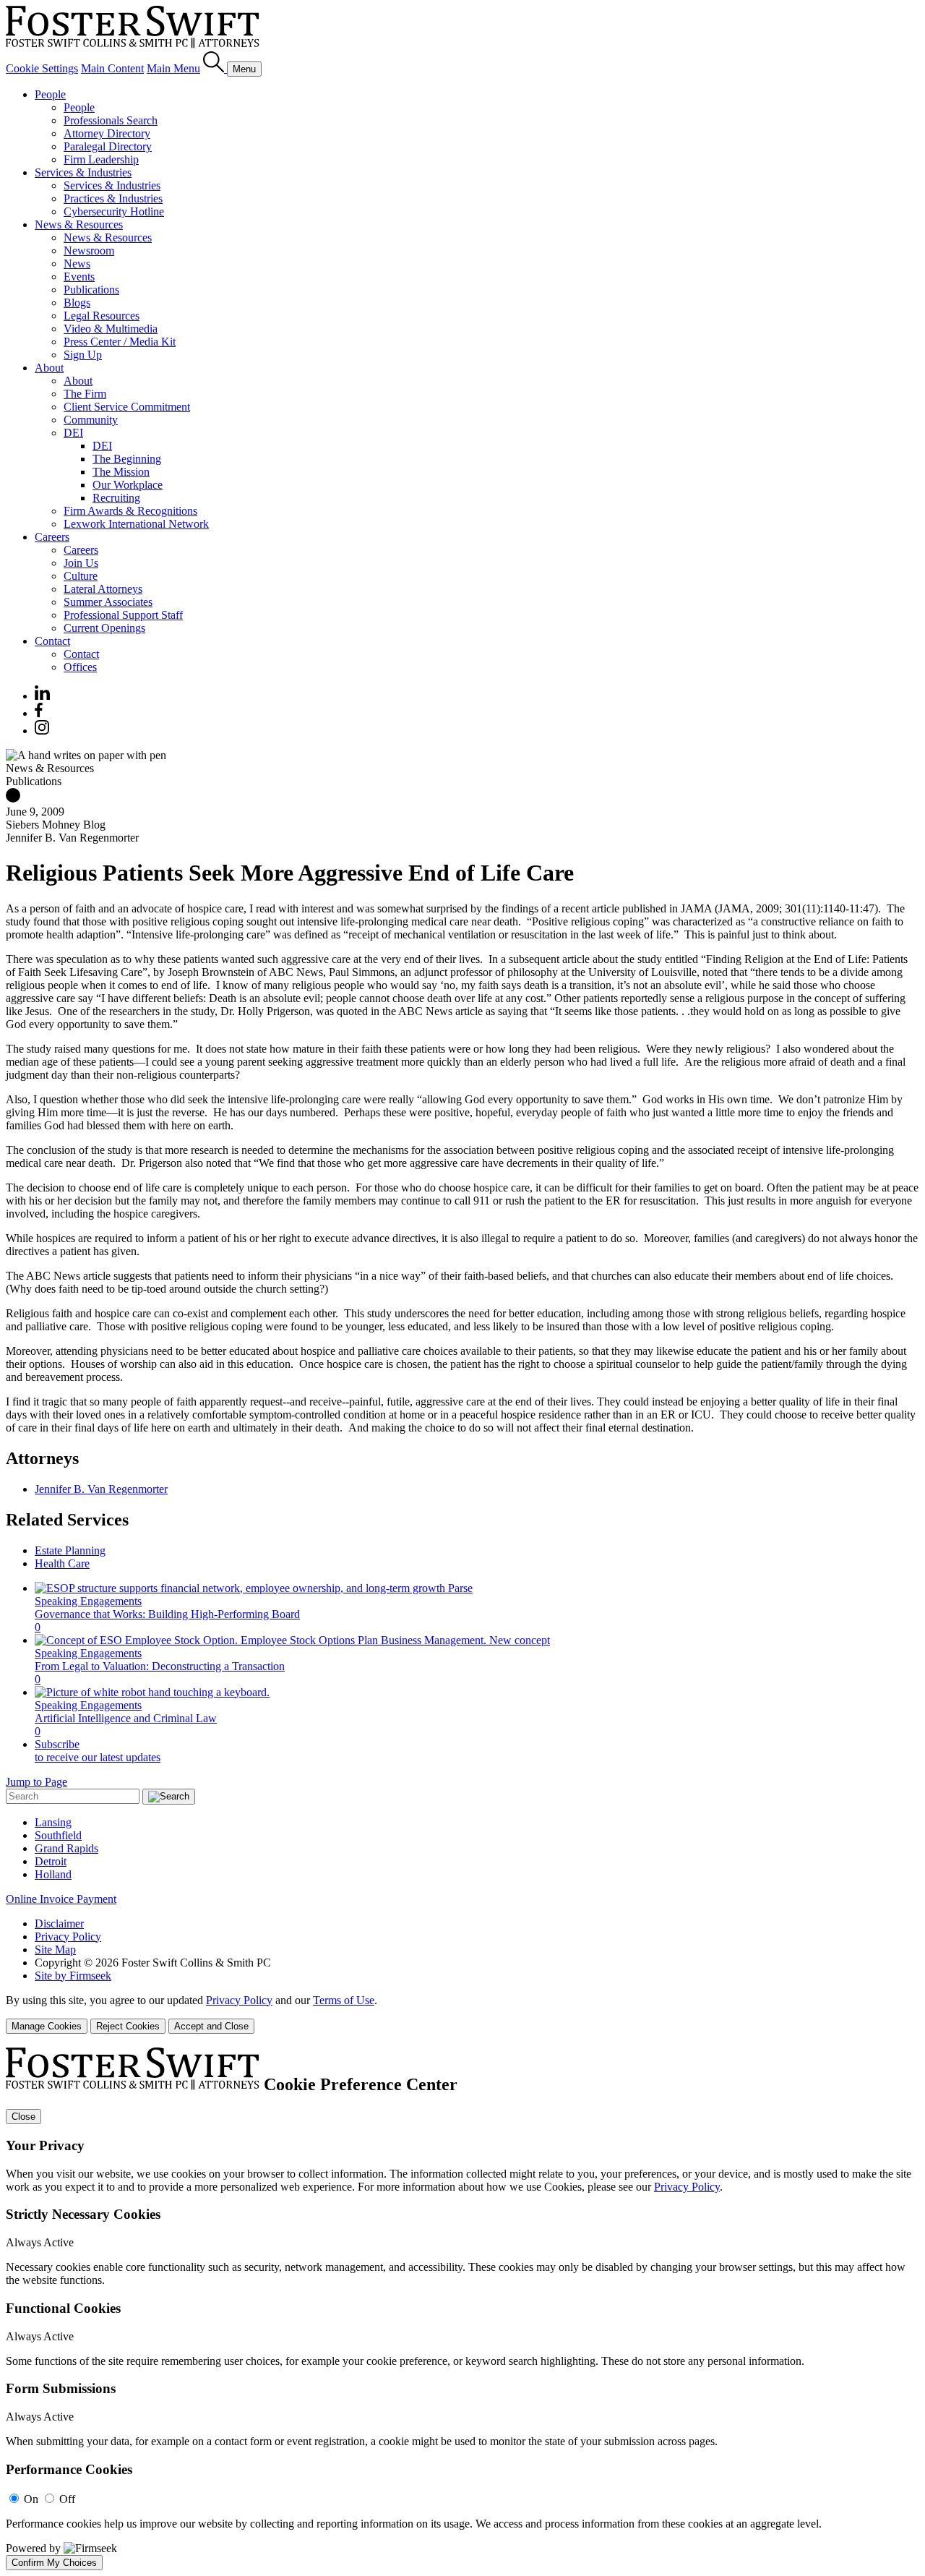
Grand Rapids (66, 1848)
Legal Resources (102, 316)
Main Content (112, 68)
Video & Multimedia (111, 329)
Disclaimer (59, 1924)
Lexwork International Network (136, 524)
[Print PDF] (13, 799)
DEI (73, 433)
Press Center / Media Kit (120, 342)
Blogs (77, 303)
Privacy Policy (68, 1937)
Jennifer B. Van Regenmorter (101, 1489)
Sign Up (83, 355)
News (77, 264)
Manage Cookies (47, 2026)
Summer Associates (108, 602)
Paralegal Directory (108, 146)
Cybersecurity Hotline (114, 211)
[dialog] (462, 2014)
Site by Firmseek (73, 1976)
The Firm (85, 394)
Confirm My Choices (54, 2563)
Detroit (51, 1861)
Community (91, 420)
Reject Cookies (128, 2026)
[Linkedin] (42, 696)
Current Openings (104, 628)
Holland (53, 1874)
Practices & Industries (113, 198)
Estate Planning (70, 1550)
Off (67, 2499)
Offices (80, 667)
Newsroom (89, 251)
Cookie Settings (42, 68)
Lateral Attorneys (103, 589)
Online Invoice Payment (61, 1899)
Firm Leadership (101, 159)
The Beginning (127, 459)
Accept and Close (211, 2026)
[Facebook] (39, 713)
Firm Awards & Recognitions (130, 511)
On (31, 2499)
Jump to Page (36, 1782)
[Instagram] (43, 731)
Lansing (53, 1822)
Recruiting (116, 498)
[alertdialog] (462, 2308)
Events (79, 277)
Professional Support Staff (123, 615)
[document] (462, 2308)
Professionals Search (111, 120)
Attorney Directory (107, 133)
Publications (91, 290)
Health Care (62, 1563)
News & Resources (79, 224)
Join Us (81, 563)
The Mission (121, 472)
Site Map (55, 1950)
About (49, 368)
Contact (52, 641)
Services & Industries (83, 172)
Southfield (58, 1835)
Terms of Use (344, 2000)
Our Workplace (128, 485)
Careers (52, 537)
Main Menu (173, 68)
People (50, 94)
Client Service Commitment (127, 407)
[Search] (215, 68)
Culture (81, 576)
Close (23, 2117)
